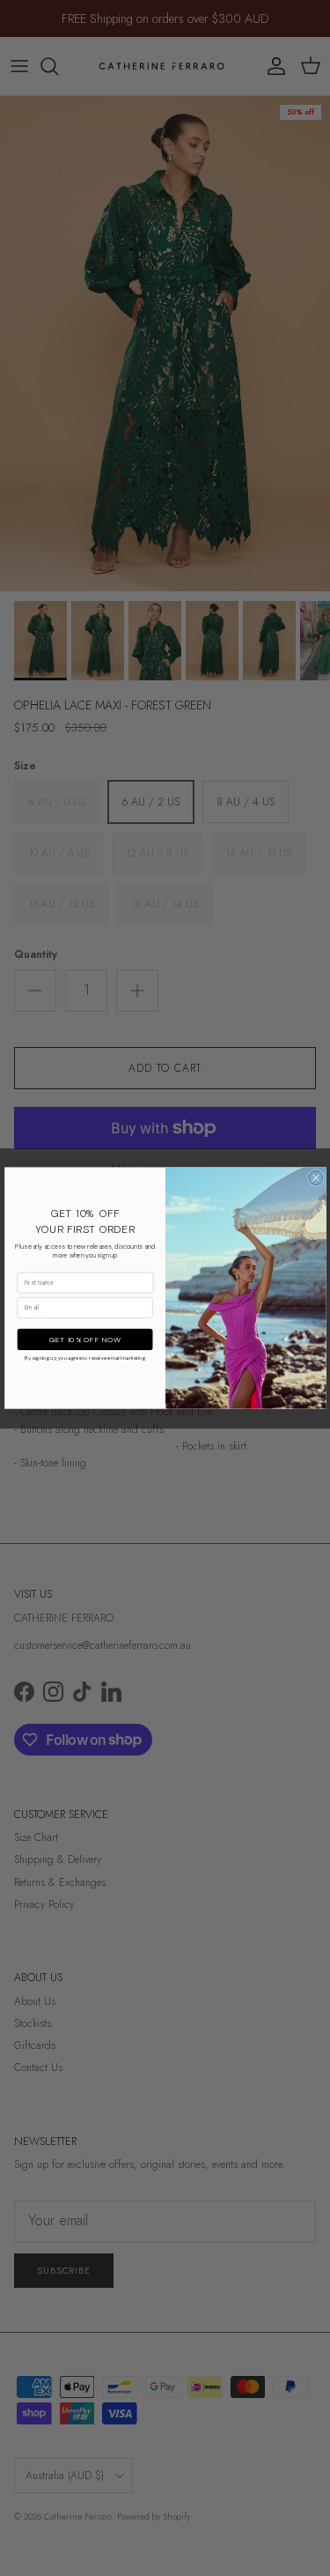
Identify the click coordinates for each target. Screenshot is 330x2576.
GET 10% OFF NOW (85, 1339)
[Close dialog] (315, 1177)
